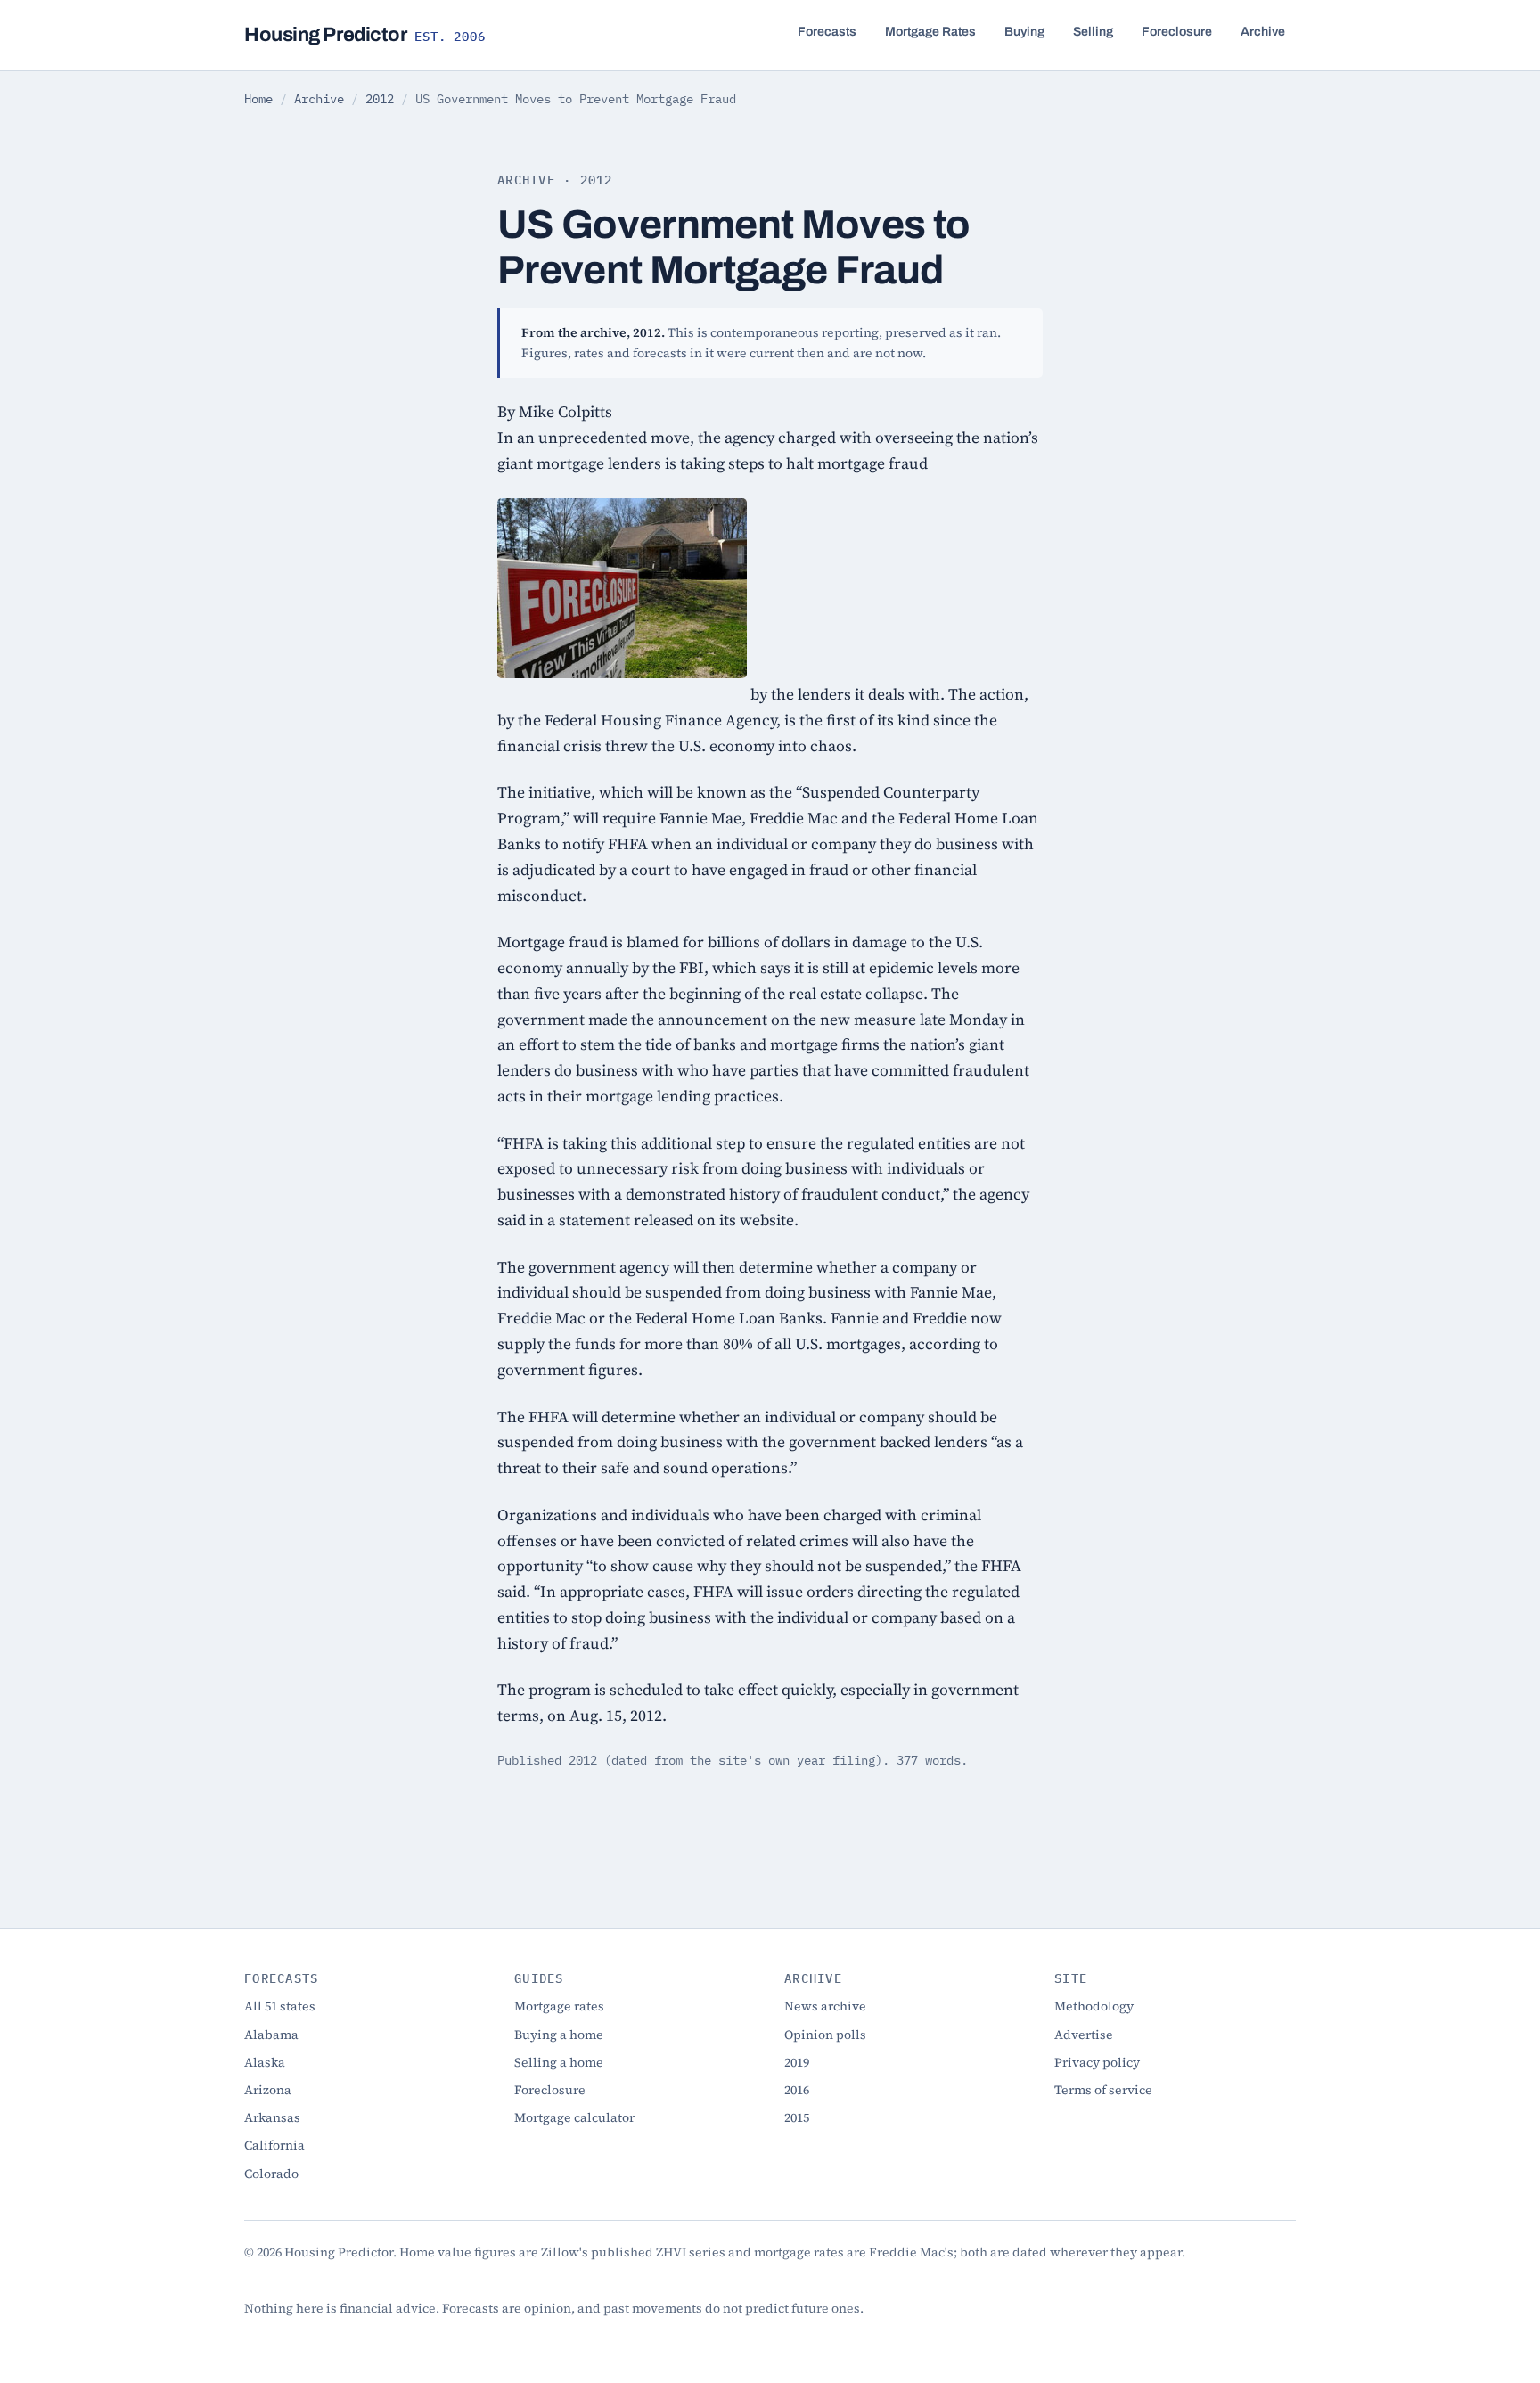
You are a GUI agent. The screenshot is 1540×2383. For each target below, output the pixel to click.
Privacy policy (1097, 2062)
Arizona (268, 2090)
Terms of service (1103, 2090)
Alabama (271, 2035)
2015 (797, 2117)
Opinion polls (825, 2035)
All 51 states (280, 2006)
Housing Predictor (365, 35)
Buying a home (559, 2035)
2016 (797, 2090)
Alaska (265, 2062)
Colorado (271, 2174)
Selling (1093, 32)
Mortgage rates (559, 2006)
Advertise (1084, 2035)
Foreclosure (1177, 32)
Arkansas (272, 2117)
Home (258, 99)
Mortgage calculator (574, 2117)
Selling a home (559, 2062)
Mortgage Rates (930, 32)
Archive (1263, 32)
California (274, 2145)
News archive (825, 2006)
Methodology (1094, 2006)
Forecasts (827, 32)
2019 (797, 2062)
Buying (1024, 32)
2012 (380, 99)
